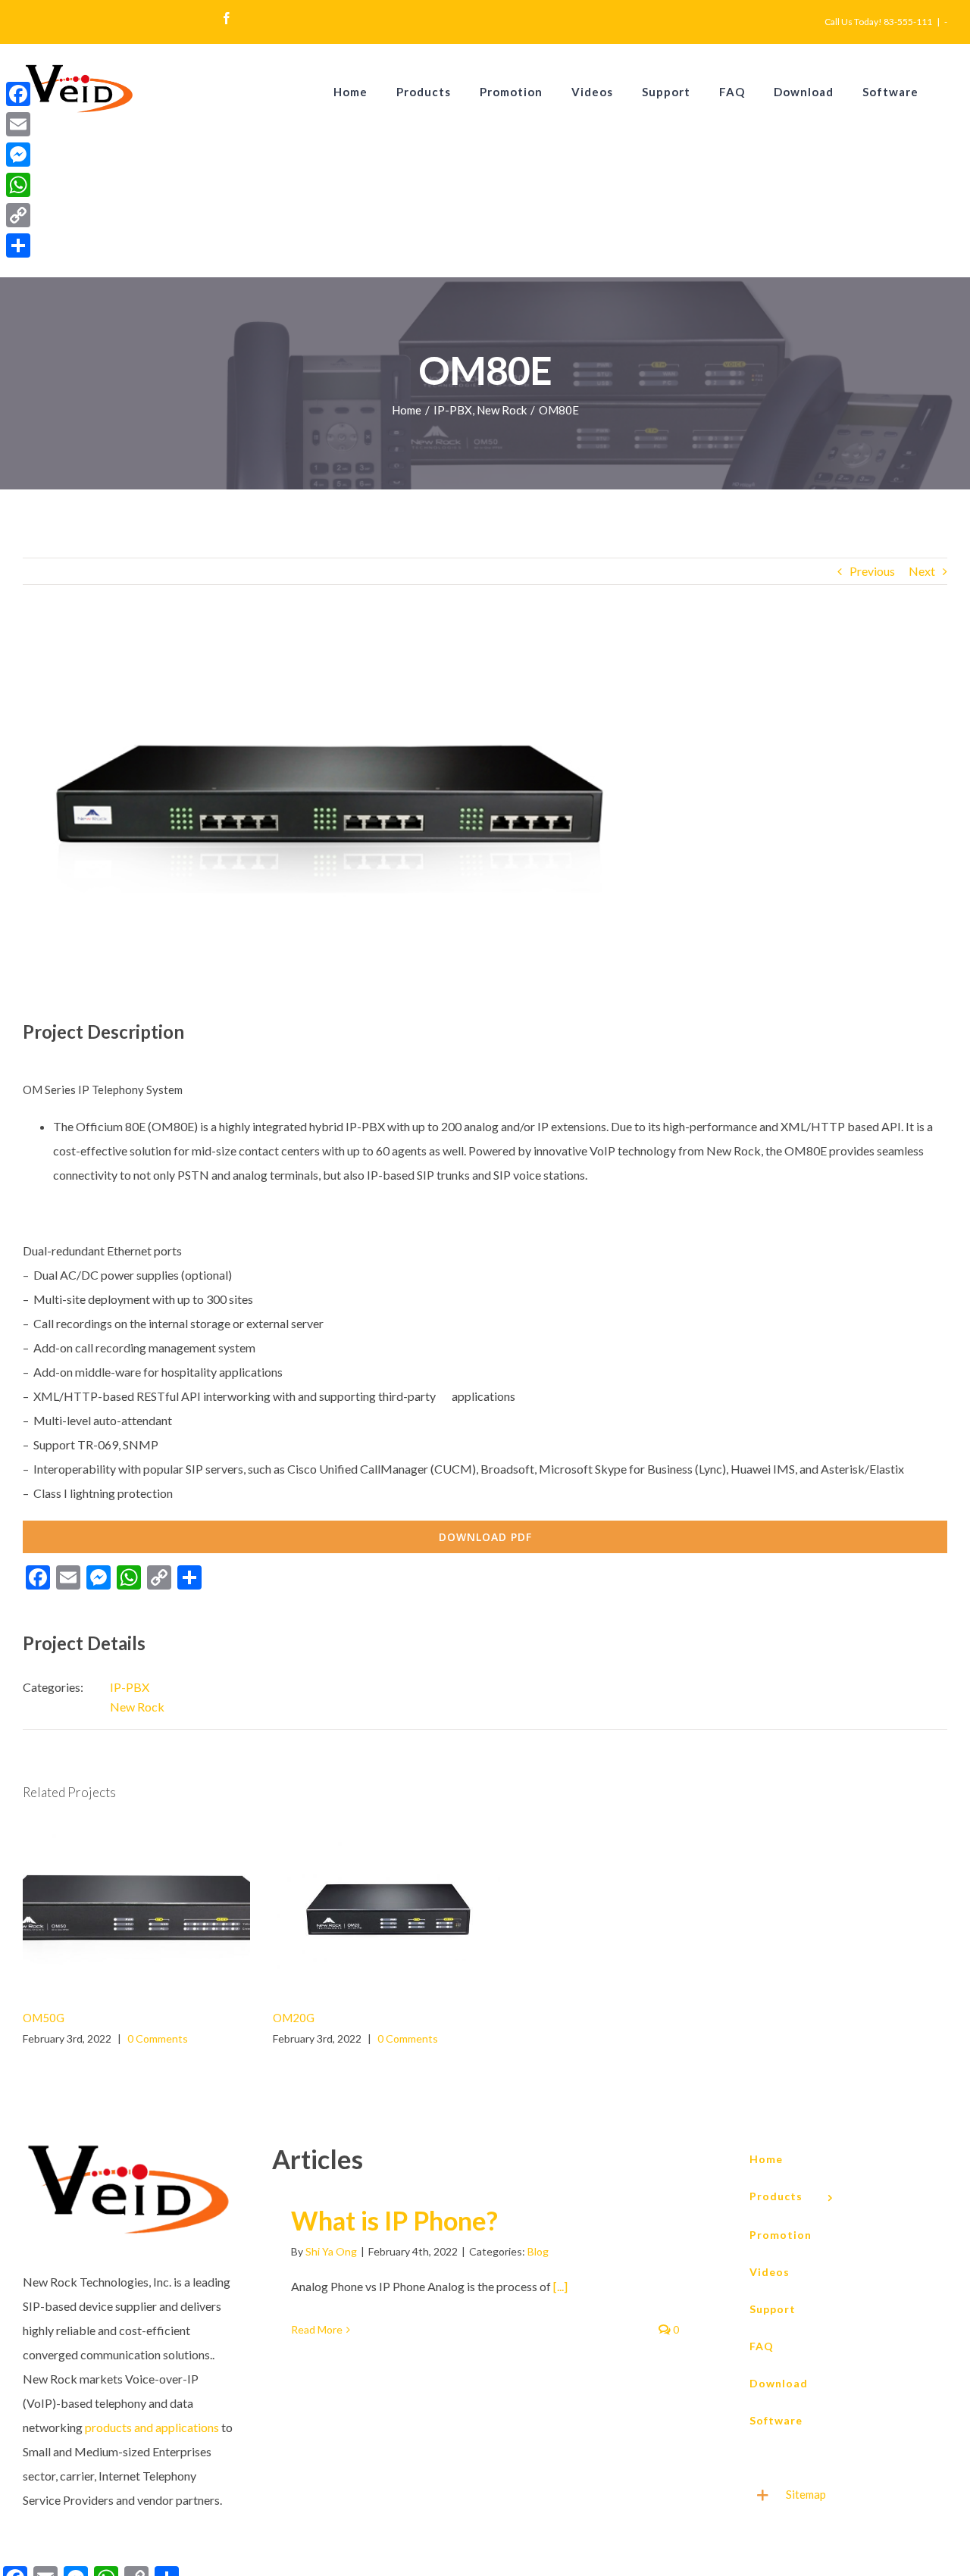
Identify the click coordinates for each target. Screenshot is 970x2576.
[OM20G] (386, 1911)
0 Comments (158, 2038)
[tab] (841, 2495)
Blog (538, 2251)
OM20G (366, 1910)
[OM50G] (136, 1911)
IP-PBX (130, 1687)
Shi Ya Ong (331, 2251)
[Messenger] (18, 155)
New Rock (137, 1707)
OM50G (116, 1910)
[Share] (18, 245)
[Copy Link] (18, 215)
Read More (317, 2329)
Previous (872, 571)
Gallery (158, 1910)
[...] (560, 2286)
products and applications (152, 2427)
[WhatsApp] (18, 185)
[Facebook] (18, 94)
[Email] (18, 124)
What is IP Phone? (394, 2220)
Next (922, 571)
